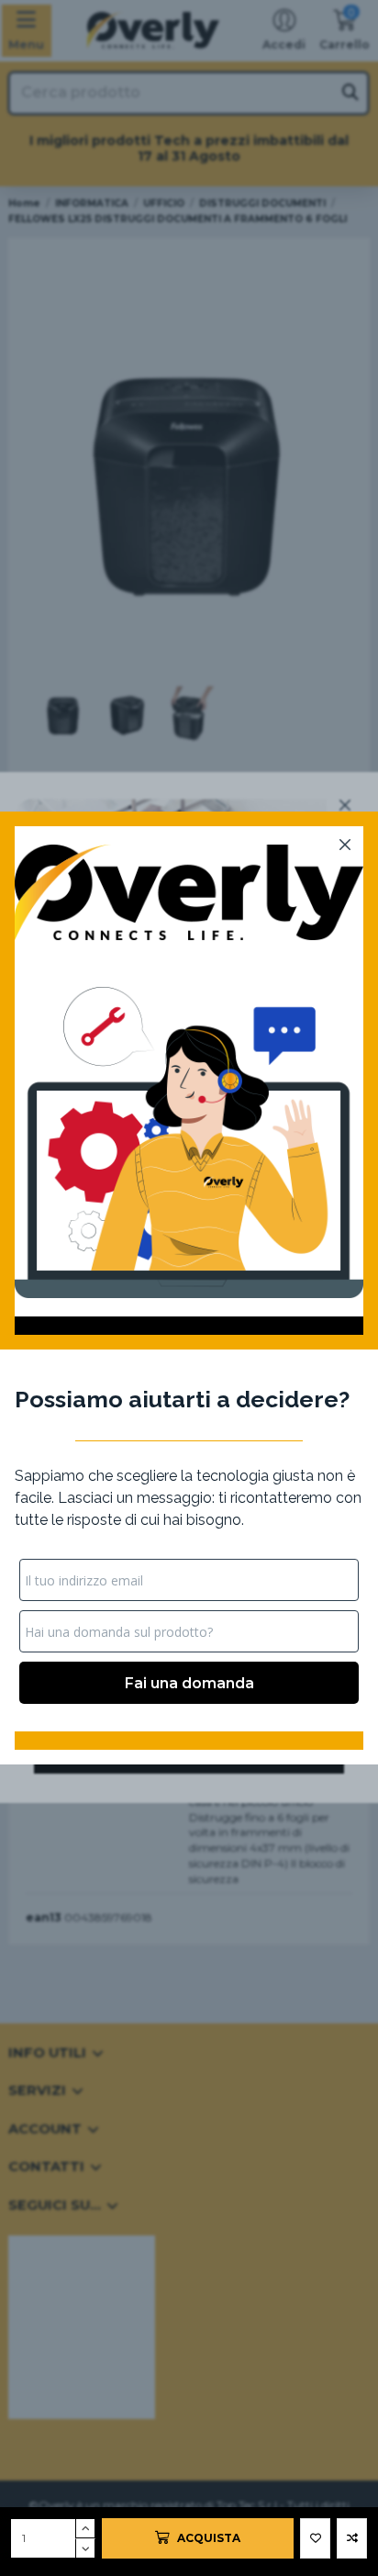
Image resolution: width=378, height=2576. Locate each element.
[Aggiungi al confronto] (352, 2538)
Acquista (209, 2538)
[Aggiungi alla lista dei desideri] (315, 2538)
